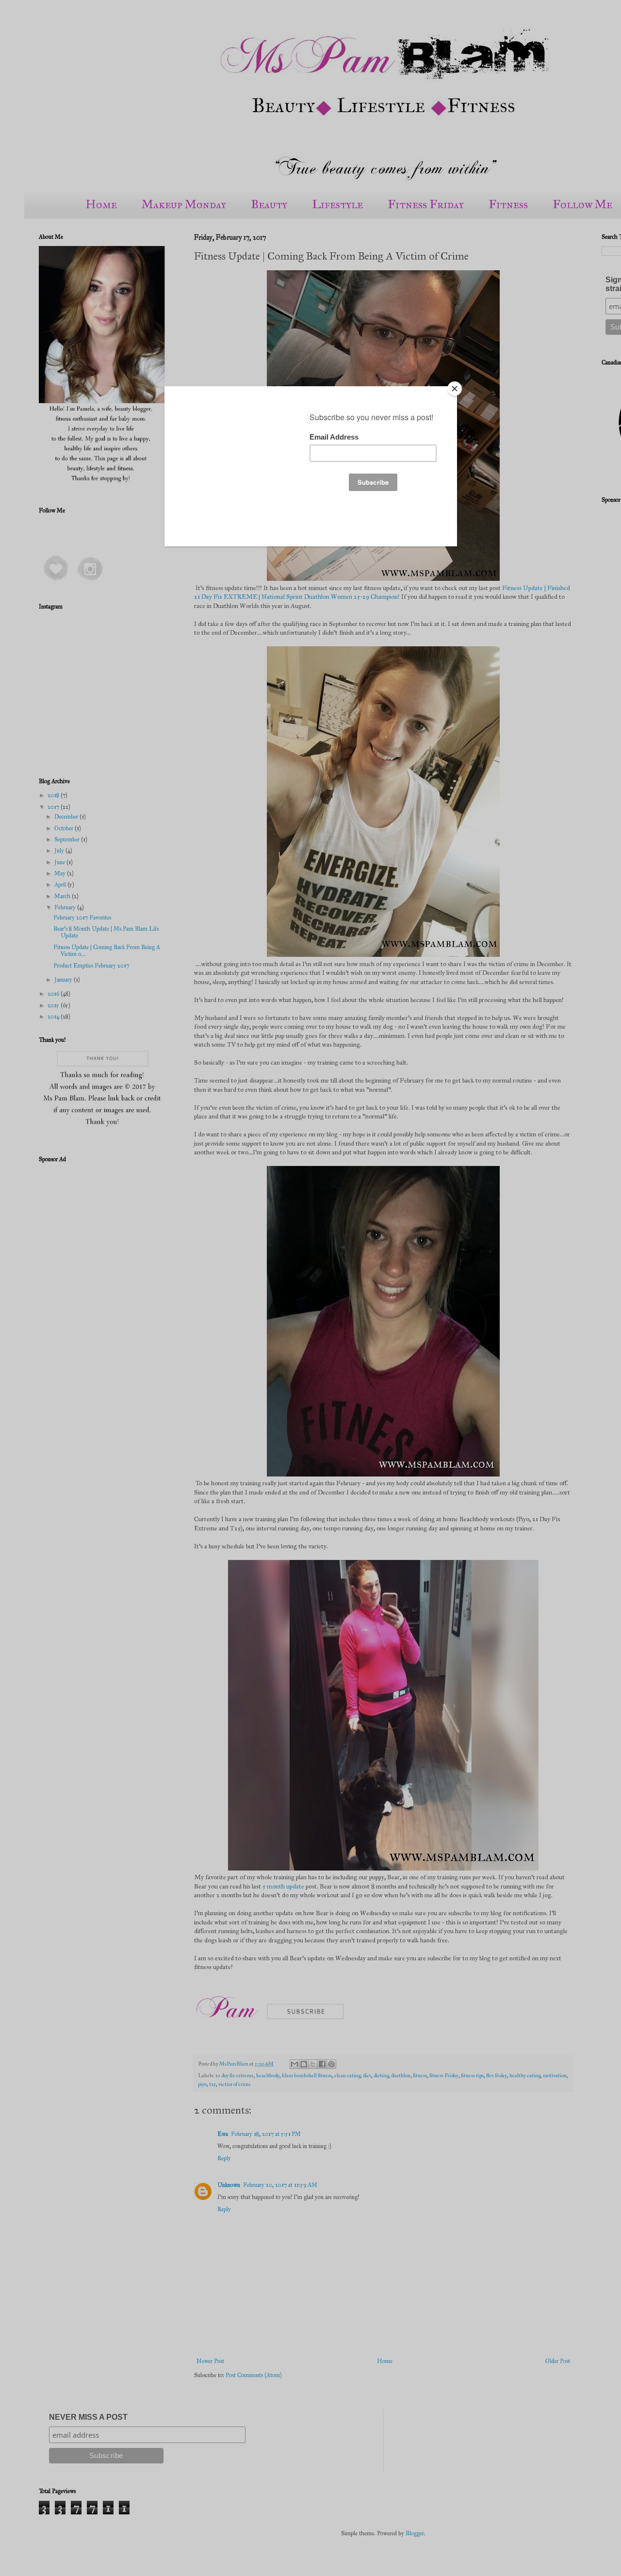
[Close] (455, 389)
